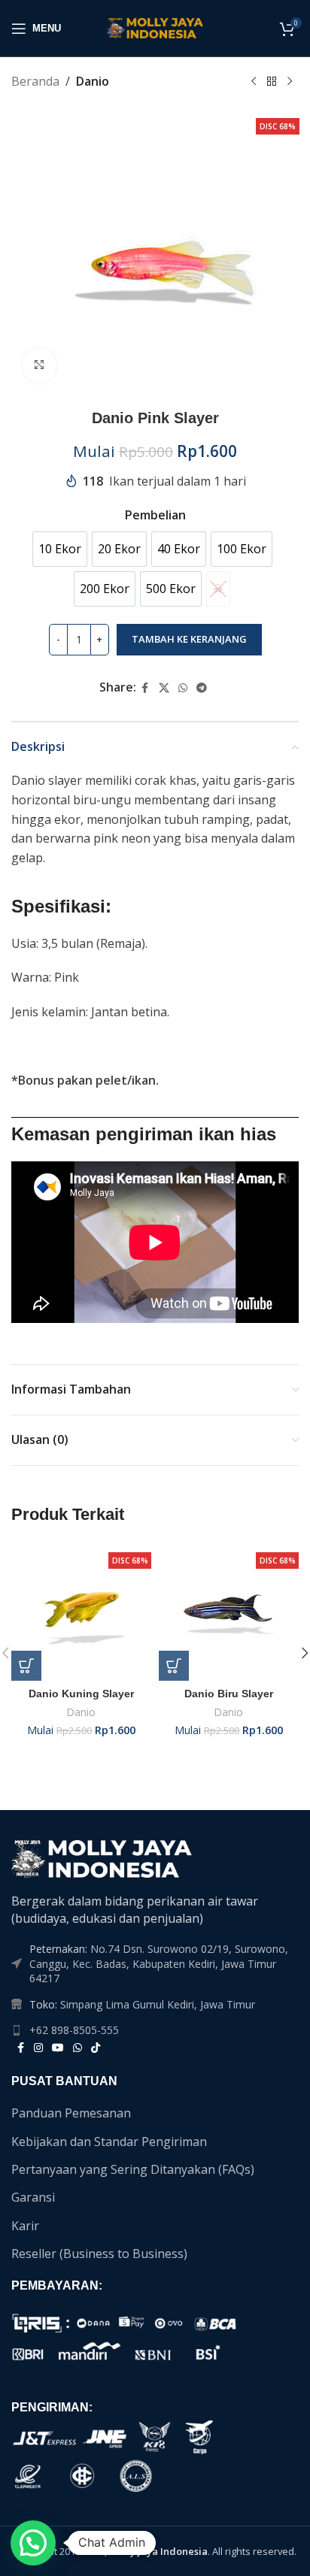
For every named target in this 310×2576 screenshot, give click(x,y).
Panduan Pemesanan (71, 2113)
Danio (93, 81)
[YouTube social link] (58, 2048)
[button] (33, 2543)
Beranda (35, 81)
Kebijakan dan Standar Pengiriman (109, 2142)
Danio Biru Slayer (229, 1694)
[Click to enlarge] (40, 366)
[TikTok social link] (96, 2048)
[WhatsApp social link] (183, 688)
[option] (60, 549)
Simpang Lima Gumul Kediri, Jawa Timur (158, 2004)
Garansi (33, 2197)
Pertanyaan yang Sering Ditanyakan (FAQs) (133, 2169)
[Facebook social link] (145, 688)
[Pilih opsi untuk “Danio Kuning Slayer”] (26, 1666)
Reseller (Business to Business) (99, 2254)
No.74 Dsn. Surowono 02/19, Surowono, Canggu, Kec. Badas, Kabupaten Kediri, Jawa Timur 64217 (159, 1963)
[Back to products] (272, 82)
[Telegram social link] (202, 688)
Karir (25, 2226)
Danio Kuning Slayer (81, 1694)
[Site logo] (155, 27)
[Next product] (290, 82)
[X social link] (164, 688)
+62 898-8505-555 (74, 2030)
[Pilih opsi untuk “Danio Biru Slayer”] (174, 1666)
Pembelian (155, 515)
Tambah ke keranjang (189, 639)
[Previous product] (254, 82)
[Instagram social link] (38, 2048)
